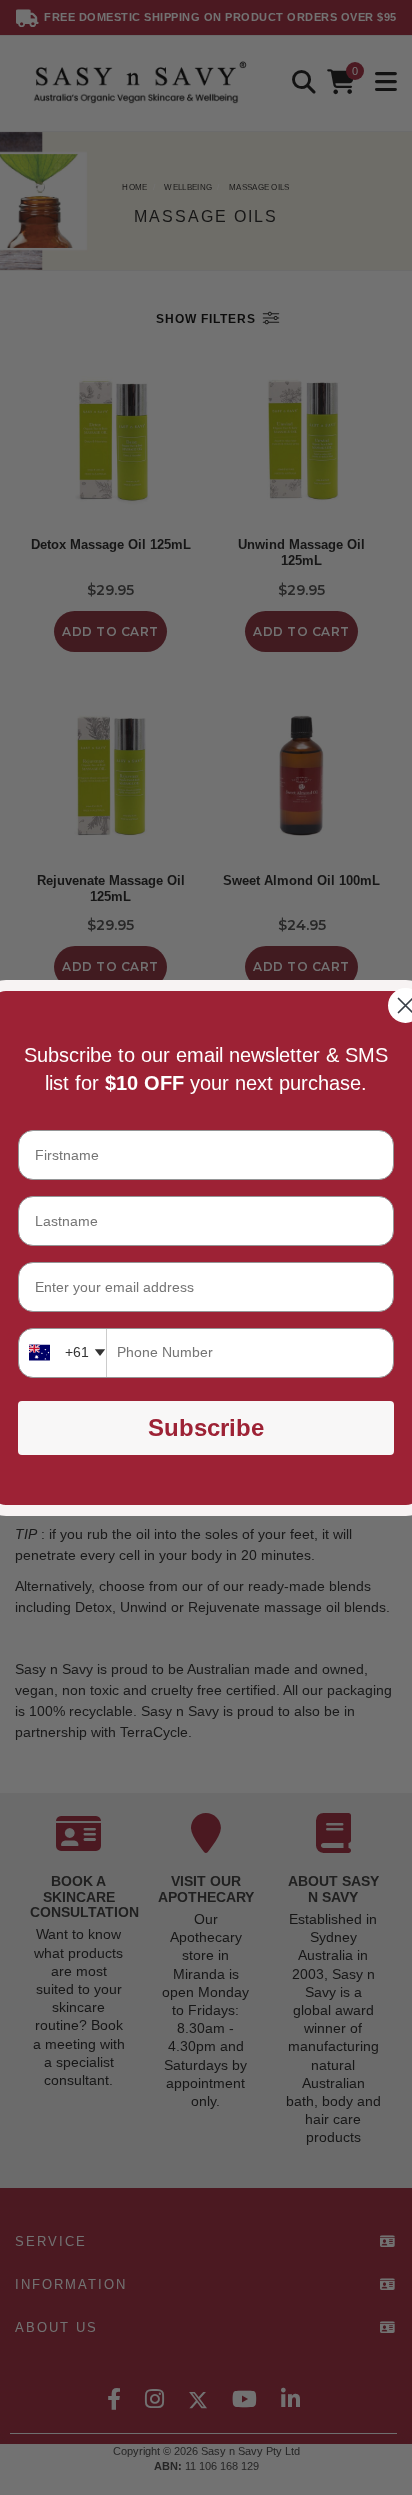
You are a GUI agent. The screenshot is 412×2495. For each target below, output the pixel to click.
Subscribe (206, 1427)
